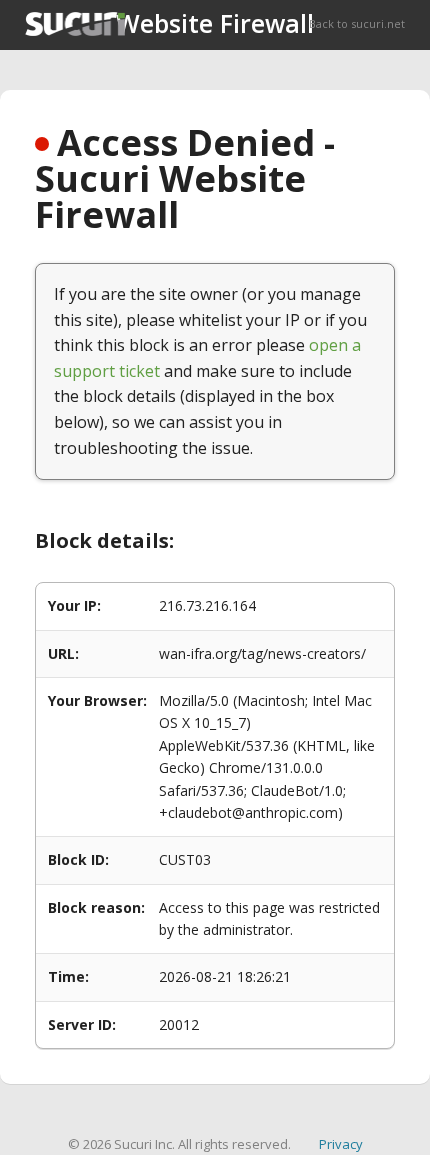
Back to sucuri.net (357, 23)
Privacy (341, 1144)
